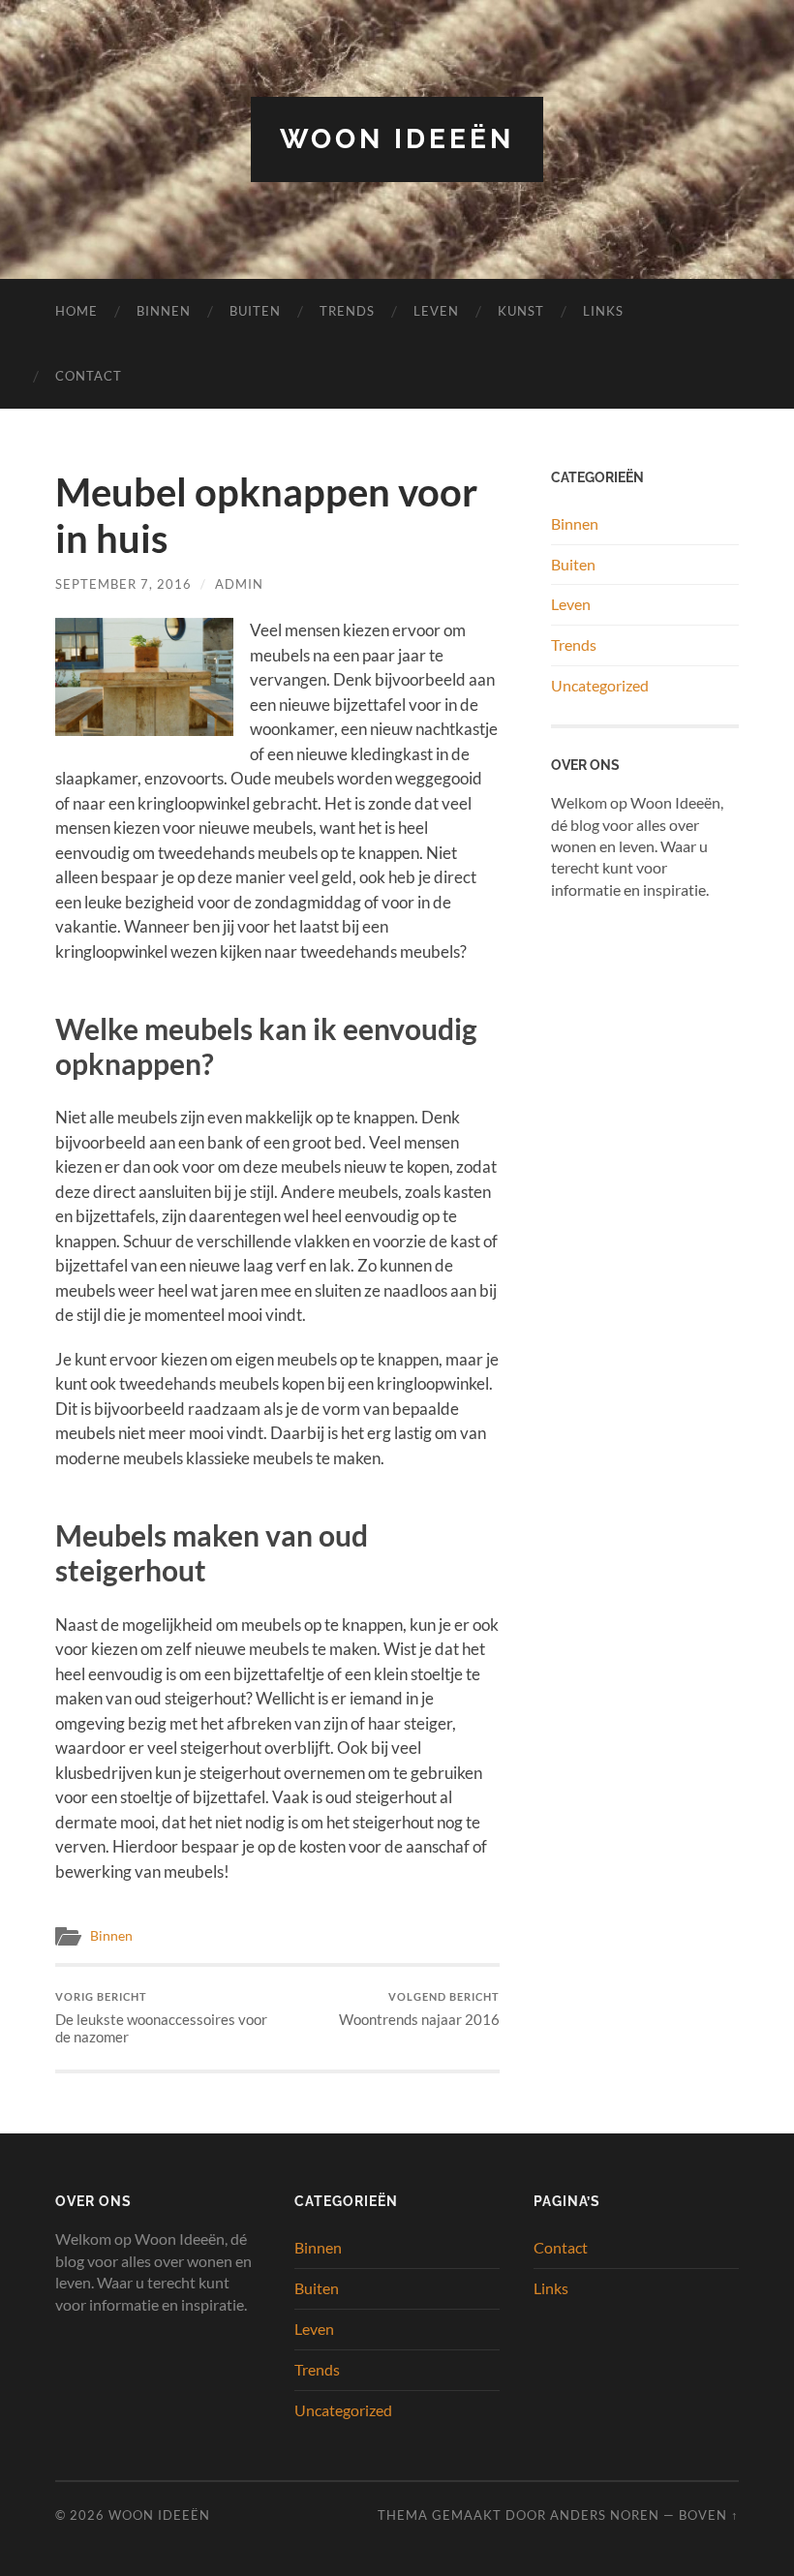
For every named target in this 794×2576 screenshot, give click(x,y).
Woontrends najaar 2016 (419, 2009)
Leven (436, 311)
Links (603, 311)
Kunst (521, 311)
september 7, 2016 (123, 584)
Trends (347, 311)
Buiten (255, 311)
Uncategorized (600, 685)
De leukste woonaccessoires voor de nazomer (161, 2018)
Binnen (164, 311)
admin (239, 584)
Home (76, 311)
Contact (89, 376)
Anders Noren (605, 2515)
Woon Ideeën (397, 139)
